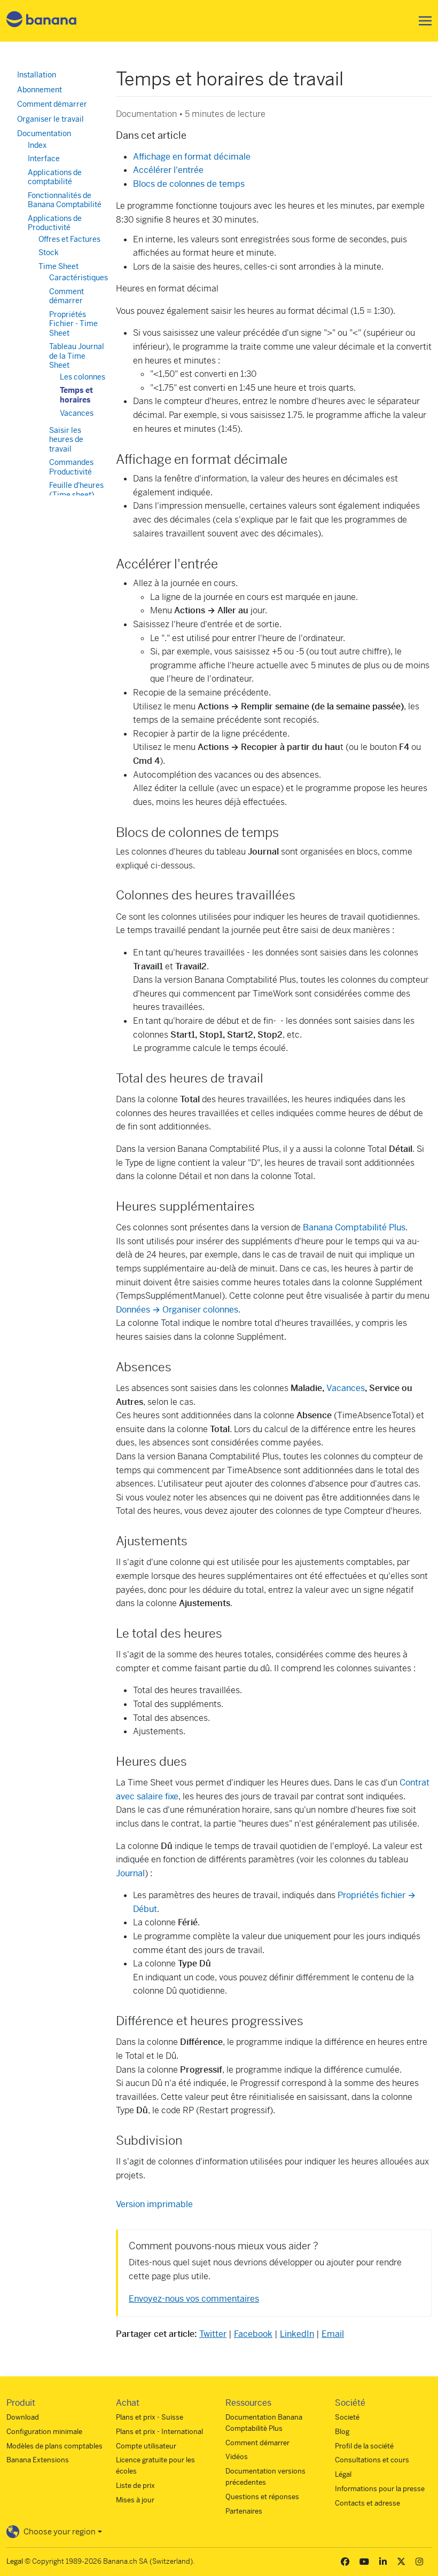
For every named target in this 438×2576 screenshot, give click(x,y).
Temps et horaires (76, 395)
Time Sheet (58, 266)
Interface (44, 159)
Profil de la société (364, 2446)
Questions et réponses (262, 2497)
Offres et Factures (69, 239)
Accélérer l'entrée (168, 170)
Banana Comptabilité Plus (354, 1227)
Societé (347, 2417)
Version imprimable (154, 2204)
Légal (343, 2474)
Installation (37, 75)
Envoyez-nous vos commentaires (194, 2299)
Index (37, 145)
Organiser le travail (50, 119)
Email (333, 2334)
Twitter (213, 2334)
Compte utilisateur (146, 2446)
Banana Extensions (38, 2460)
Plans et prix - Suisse (150, 2417)
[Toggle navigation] (422, 21)
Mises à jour (135, 2500)
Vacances (346, 1388)
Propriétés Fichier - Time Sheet (73, 324)
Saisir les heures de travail (66, 440)
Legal (15, 2561)
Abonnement (40, 90)
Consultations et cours (372, 2460)
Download (23, 2417)
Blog (342, 2432)
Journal (130, 1873)
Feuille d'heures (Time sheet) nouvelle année (76, 495)
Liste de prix (135, 2486)
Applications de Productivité (55, 223)
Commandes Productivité (71, 467)
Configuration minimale (44, 2432)
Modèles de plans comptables (54, 2446)
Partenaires (244, 2511)
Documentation (44, 133)
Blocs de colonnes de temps (189, 184)
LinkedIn (297, 2334)
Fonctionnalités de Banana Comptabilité (65, 200)
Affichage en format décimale (192, 157)
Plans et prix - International (159, 2432)
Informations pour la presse (380, 2489)
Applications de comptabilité (55, 177)
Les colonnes (83, 377)
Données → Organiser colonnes (177, 1310)
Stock (49, 252)
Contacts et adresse (367, 2503)
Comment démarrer (52, 104)
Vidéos (237, 2457)
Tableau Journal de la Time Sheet (77, 356)
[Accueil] (42, 21)
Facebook (253, 2334)
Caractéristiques (79, 278)
